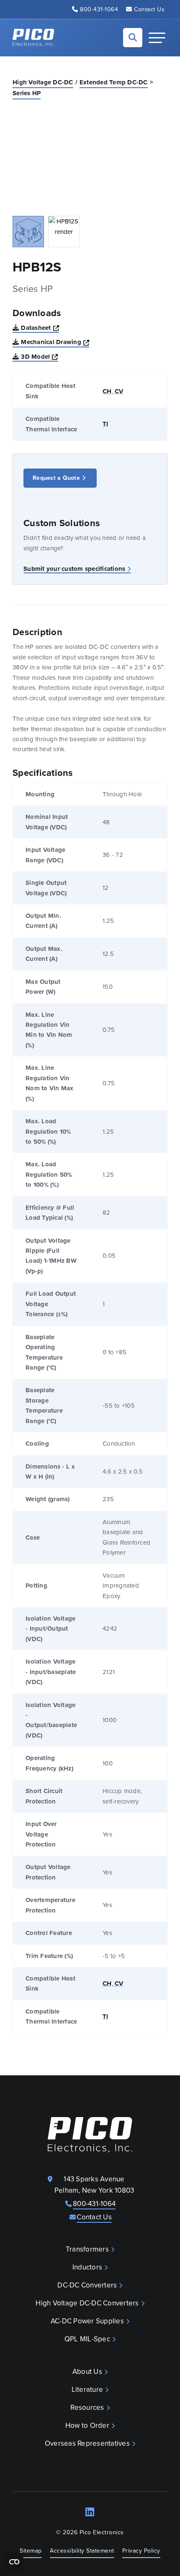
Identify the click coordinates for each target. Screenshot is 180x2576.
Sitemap (31, 2551)
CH (107, 391)
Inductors (87, 2267)
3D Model (39, 356)
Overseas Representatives (87, 2443)
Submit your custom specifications (74, 569)
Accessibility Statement (82, 2551)
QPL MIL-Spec (87, 2339)
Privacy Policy (141, 2551)
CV (118, 391)
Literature (87, 2390)
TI (105, 424)
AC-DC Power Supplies (87, 2321)
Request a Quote (56, 478)
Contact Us (149, 9)
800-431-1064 (99, 9)
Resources (87, 2408)
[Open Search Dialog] (133, 38)
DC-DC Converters (87, 2285)
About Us (87, 2372)
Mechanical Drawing (55, 342)
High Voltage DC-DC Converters (87, 2303)
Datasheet (40, 328)
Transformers (87, 2249)
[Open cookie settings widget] (14, 2562)
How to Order (87, 2425)
